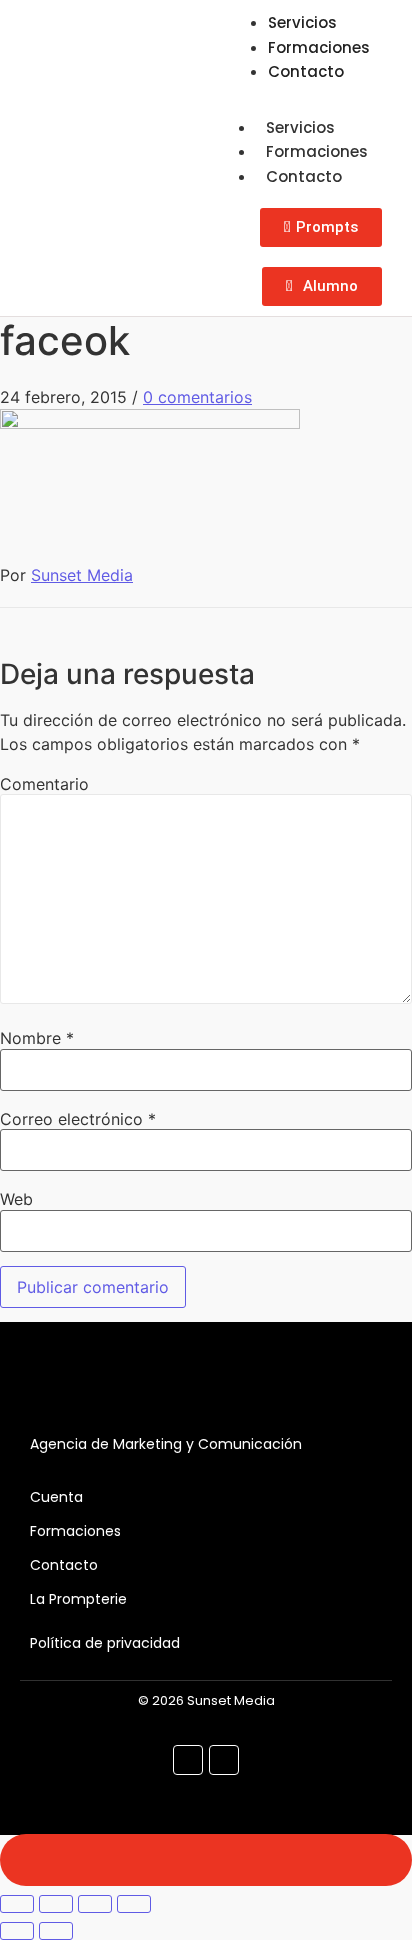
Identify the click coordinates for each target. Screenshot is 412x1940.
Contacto (306, 71)
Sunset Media (82, 575)
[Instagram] (224, 1760)
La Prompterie (78, 1599)
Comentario (44, 784)
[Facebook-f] (188, 1760)
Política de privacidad (105, 1643)
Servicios (300, 127)
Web (16, 1199)
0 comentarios (197, 397)
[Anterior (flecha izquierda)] (17, 1931)
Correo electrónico (78, 1119)
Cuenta (56, 1497)
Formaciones (317, 151)
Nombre (37, 1038)
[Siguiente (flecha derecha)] (56, 1931)
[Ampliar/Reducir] (17, 1904)
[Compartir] (95, 1904)
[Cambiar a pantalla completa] (56, 1904)
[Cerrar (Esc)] (134, 1904)
